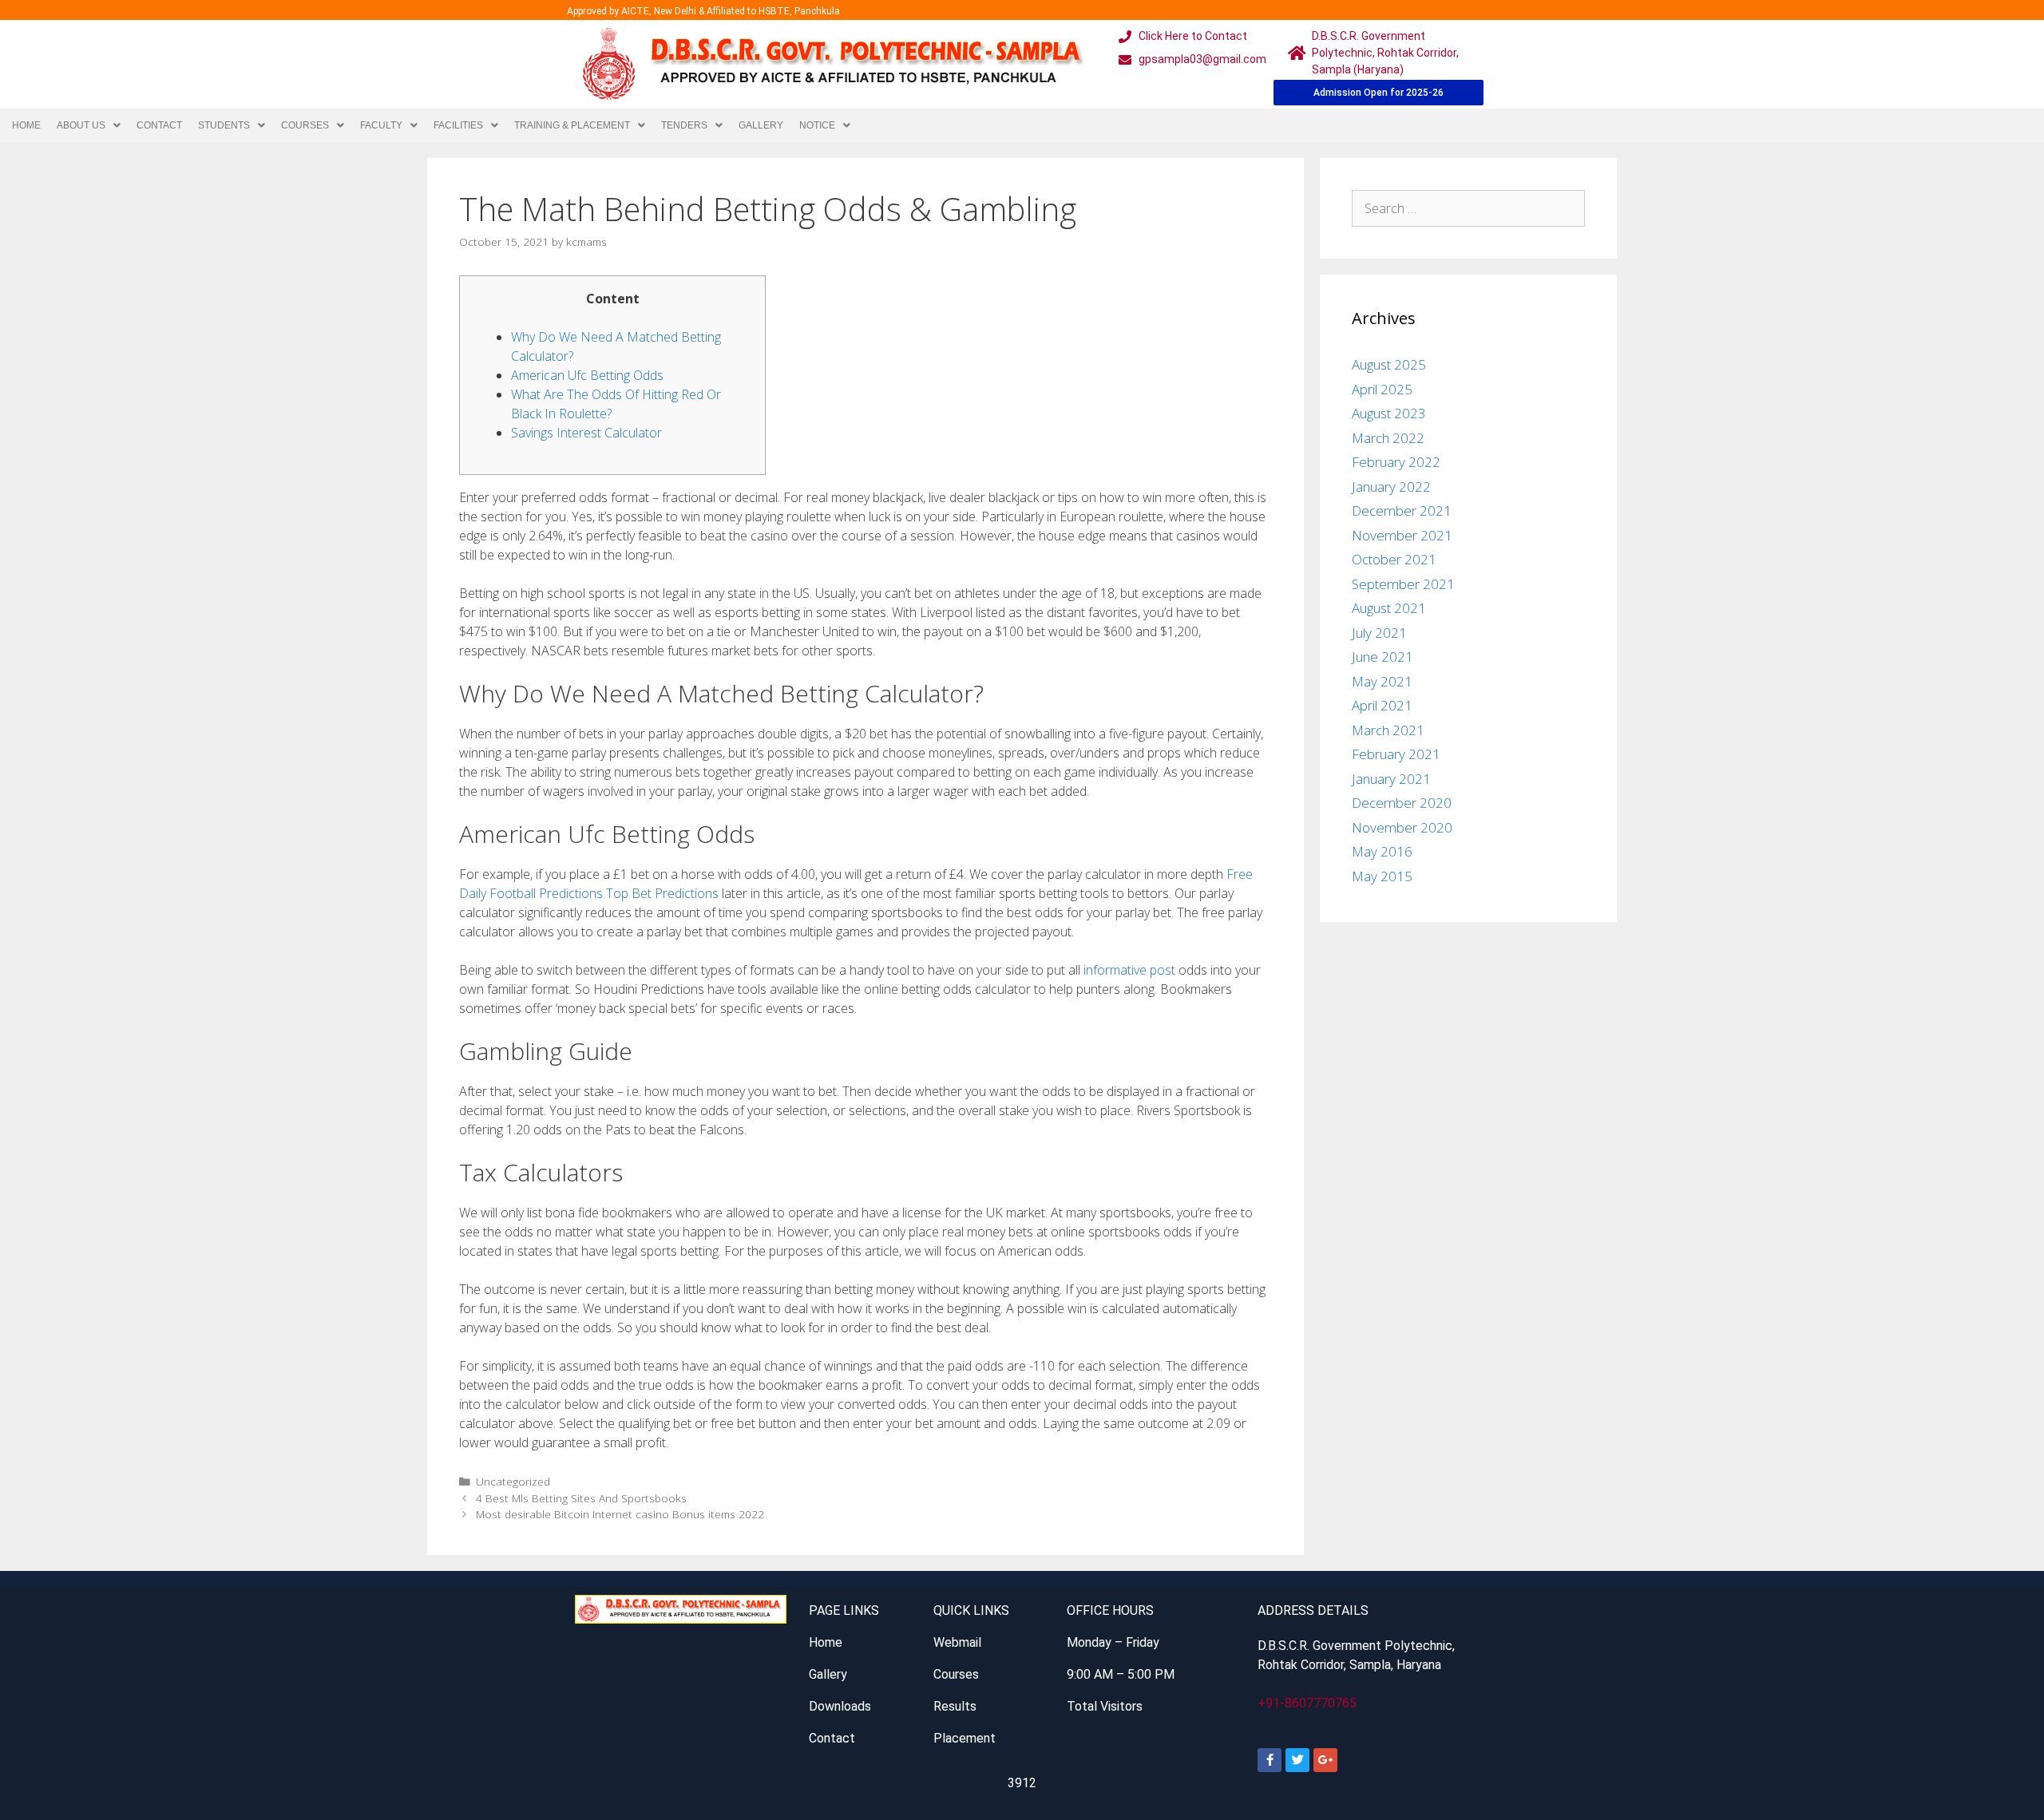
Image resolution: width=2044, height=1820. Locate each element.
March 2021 (1388, 730)
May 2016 (1382, 851)
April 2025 (1382, 389)
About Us (81, 125)
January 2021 (1391, 779)
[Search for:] (1469, 208)
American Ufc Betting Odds (587, 375)
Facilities (458, 125)
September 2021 (1403, 584)
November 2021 (1402, 535)
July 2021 (1379, 633)
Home (26, 125)
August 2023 (1389, 413)
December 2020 (1402, 803)
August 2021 (1389, 608)
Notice (817, 125)
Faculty (381, 125)
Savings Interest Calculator (586, 433)
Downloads (840, 1706)
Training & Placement (572, 125)
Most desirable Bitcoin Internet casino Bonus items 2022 (620, 1514)
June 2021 (1382, 657)
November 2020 (1402, 827)
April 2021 (1382, 705)
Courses (305, 125)
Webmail (957, 1642)
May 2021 (1382, 681)
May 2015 (1382, 876)
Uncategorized (513, 1481)
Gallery (761, 125)
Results (955, 1706)
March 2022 (1388, 438)
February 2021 (1396, 754)
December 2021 (1402, 510)
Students (224, 125)
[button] (89, 125)
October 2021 (1394, 559)
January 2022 (1391, 487)
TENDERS (684, 125)
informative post (1129, 970)
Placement (965, 1738)
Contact (159, 125)
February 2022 (1396, 462)
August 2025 (1389, 364)
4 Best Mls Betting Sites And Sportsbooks (581, 1498)
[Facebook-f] (1270, 1760)
